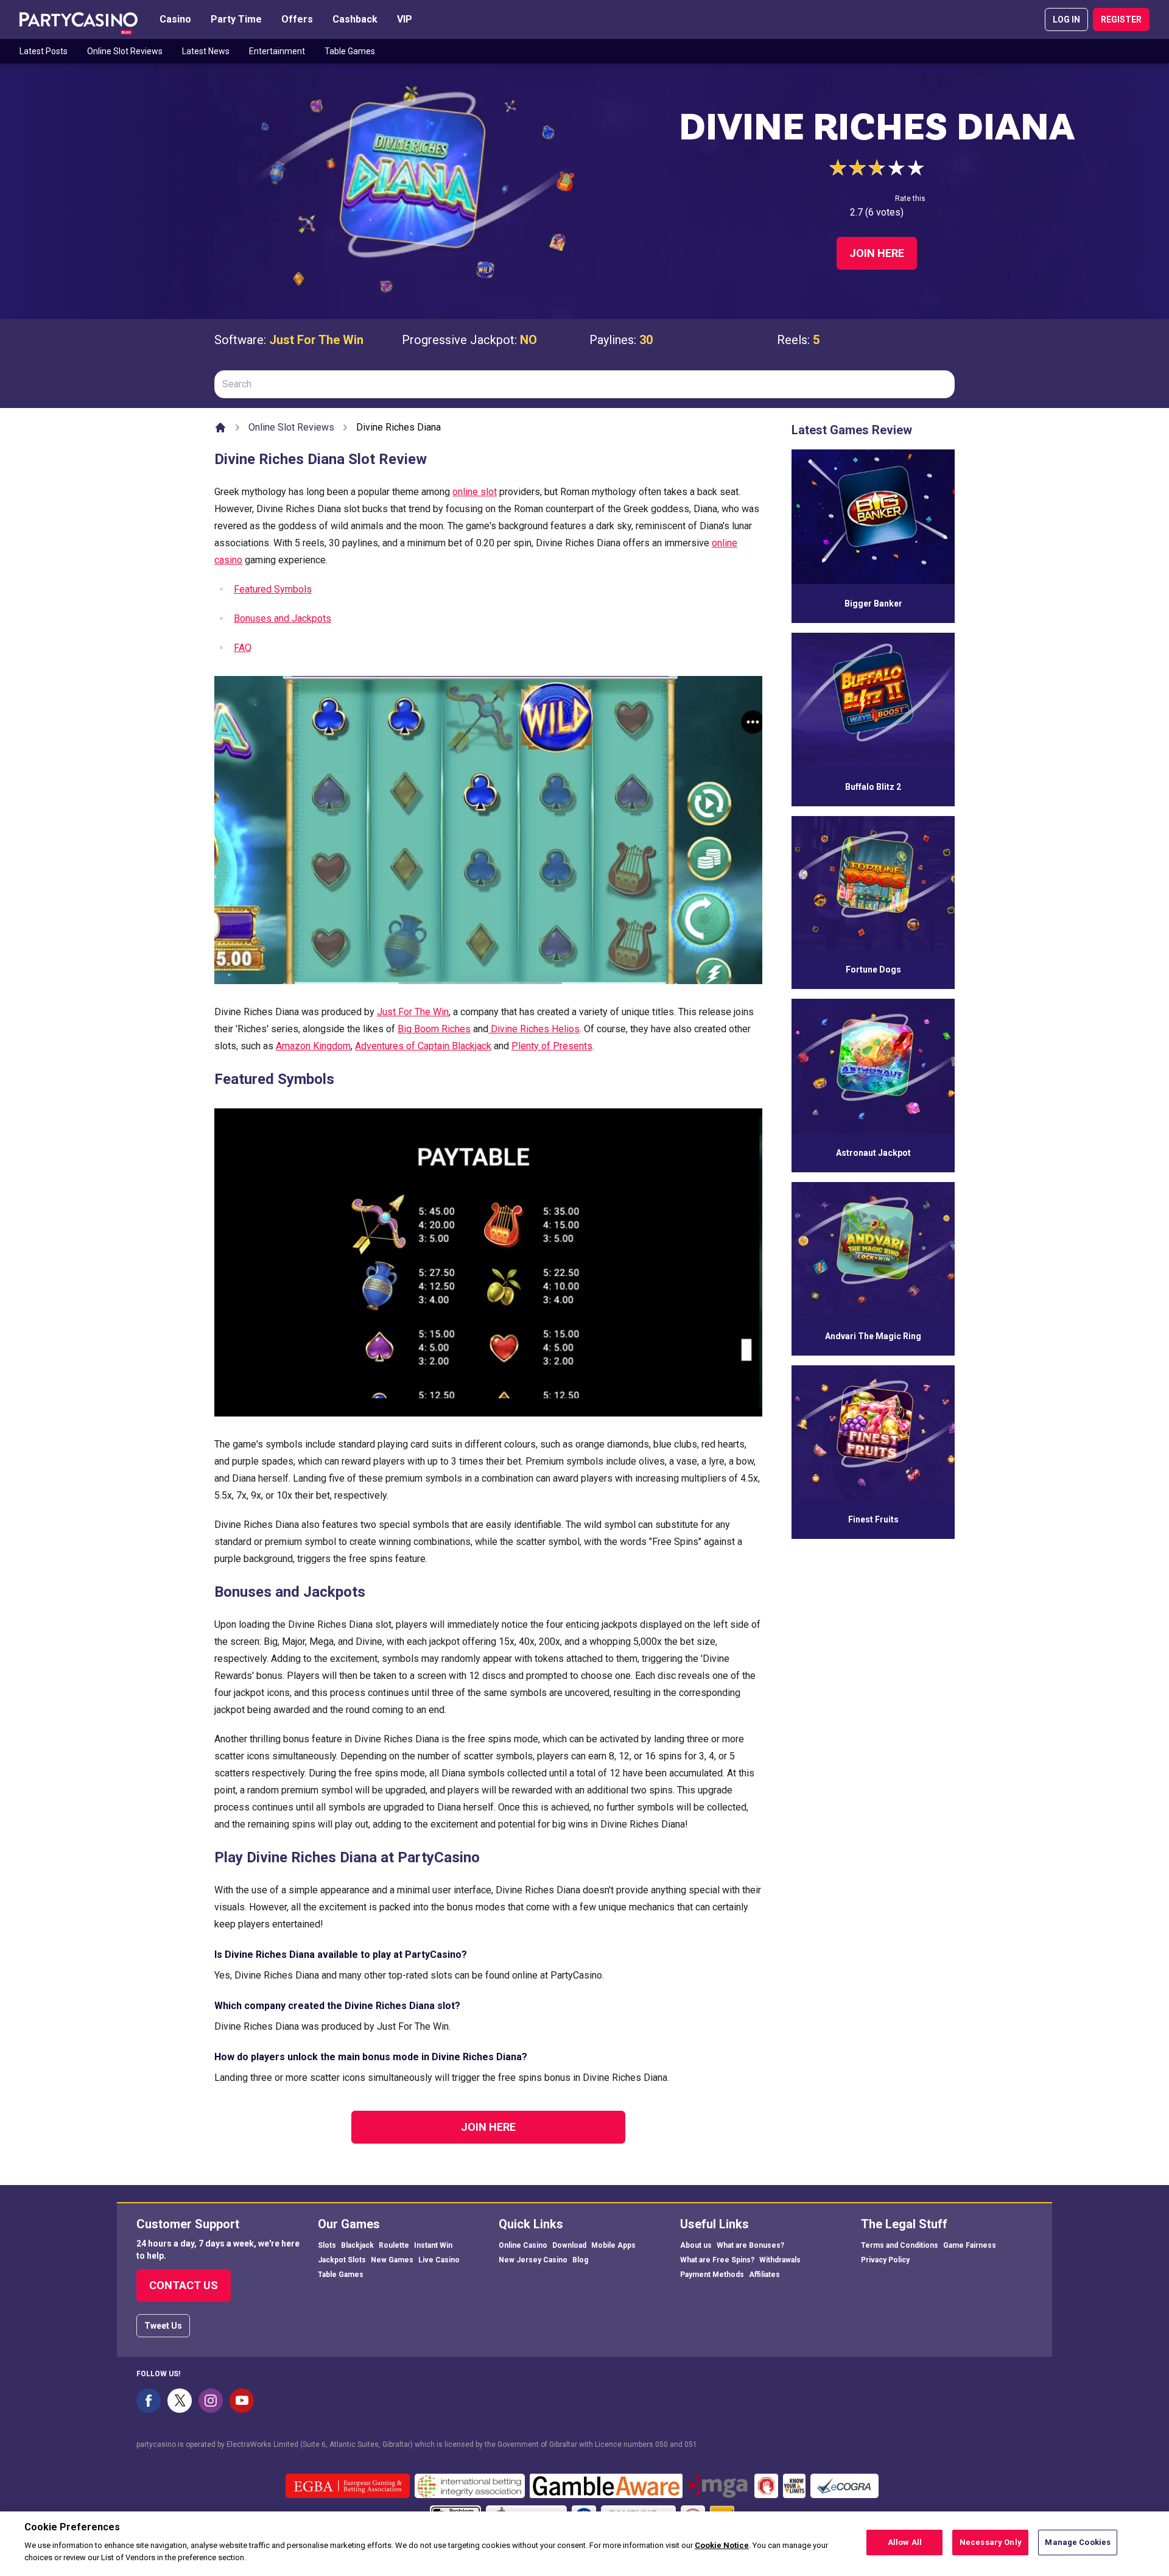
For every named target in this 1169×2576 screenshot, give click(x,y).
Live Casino (439, 2260)
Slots (327, 2245)
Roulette (394, 2245)
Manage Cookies (1078, 2542)
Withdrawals (780, 2260)
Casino (175, 19)
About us (696, 2245)
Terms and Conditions (900, 2245)
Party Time (236, 19)
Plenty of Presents (552, 1046)
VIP (405, 19)
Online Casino (523, 2245)
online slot (475, 492)
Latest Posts (44, 51)
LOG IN (1066, 19)
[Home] (220, 428)
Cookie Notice (722, 2546)
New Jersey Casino (533, 2260)
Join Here (877, 253)
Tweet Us (163, 2326)
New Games (392, 2260)
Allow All (905, 2542)
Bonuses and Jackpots (283, 618)
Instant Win (433, 2245)
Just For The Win (316, 340)
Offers (297, 19)
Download (569, 2245)
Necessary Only (991, 2542)
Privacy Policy (885, 2260)
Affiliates (764, 2275)
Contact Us (184, 2285)
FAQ (243, 648)
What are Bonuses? (750, 2245)
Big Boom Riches (434, 1029)
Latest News (206, 51)
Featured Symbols (273, 589)
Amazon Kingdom (313, 1046)
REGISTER (1121, 19)
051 (691, 2444)
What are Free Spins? (717, 2260)
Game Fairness (970, 2245)
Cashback (355, 19)
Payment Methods (712, 2275)
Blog (580, 2260)
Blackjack (357, 2245)
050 (662, 2444)
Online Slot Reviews (125, 51)
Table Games (350, 51)
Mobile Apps (613, 2245)
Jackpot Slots (342, 2260)
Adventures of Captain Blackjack (423, 1046)
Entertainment (277, 51)
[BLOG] (79, 19)
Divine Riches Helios (534, 1029)
